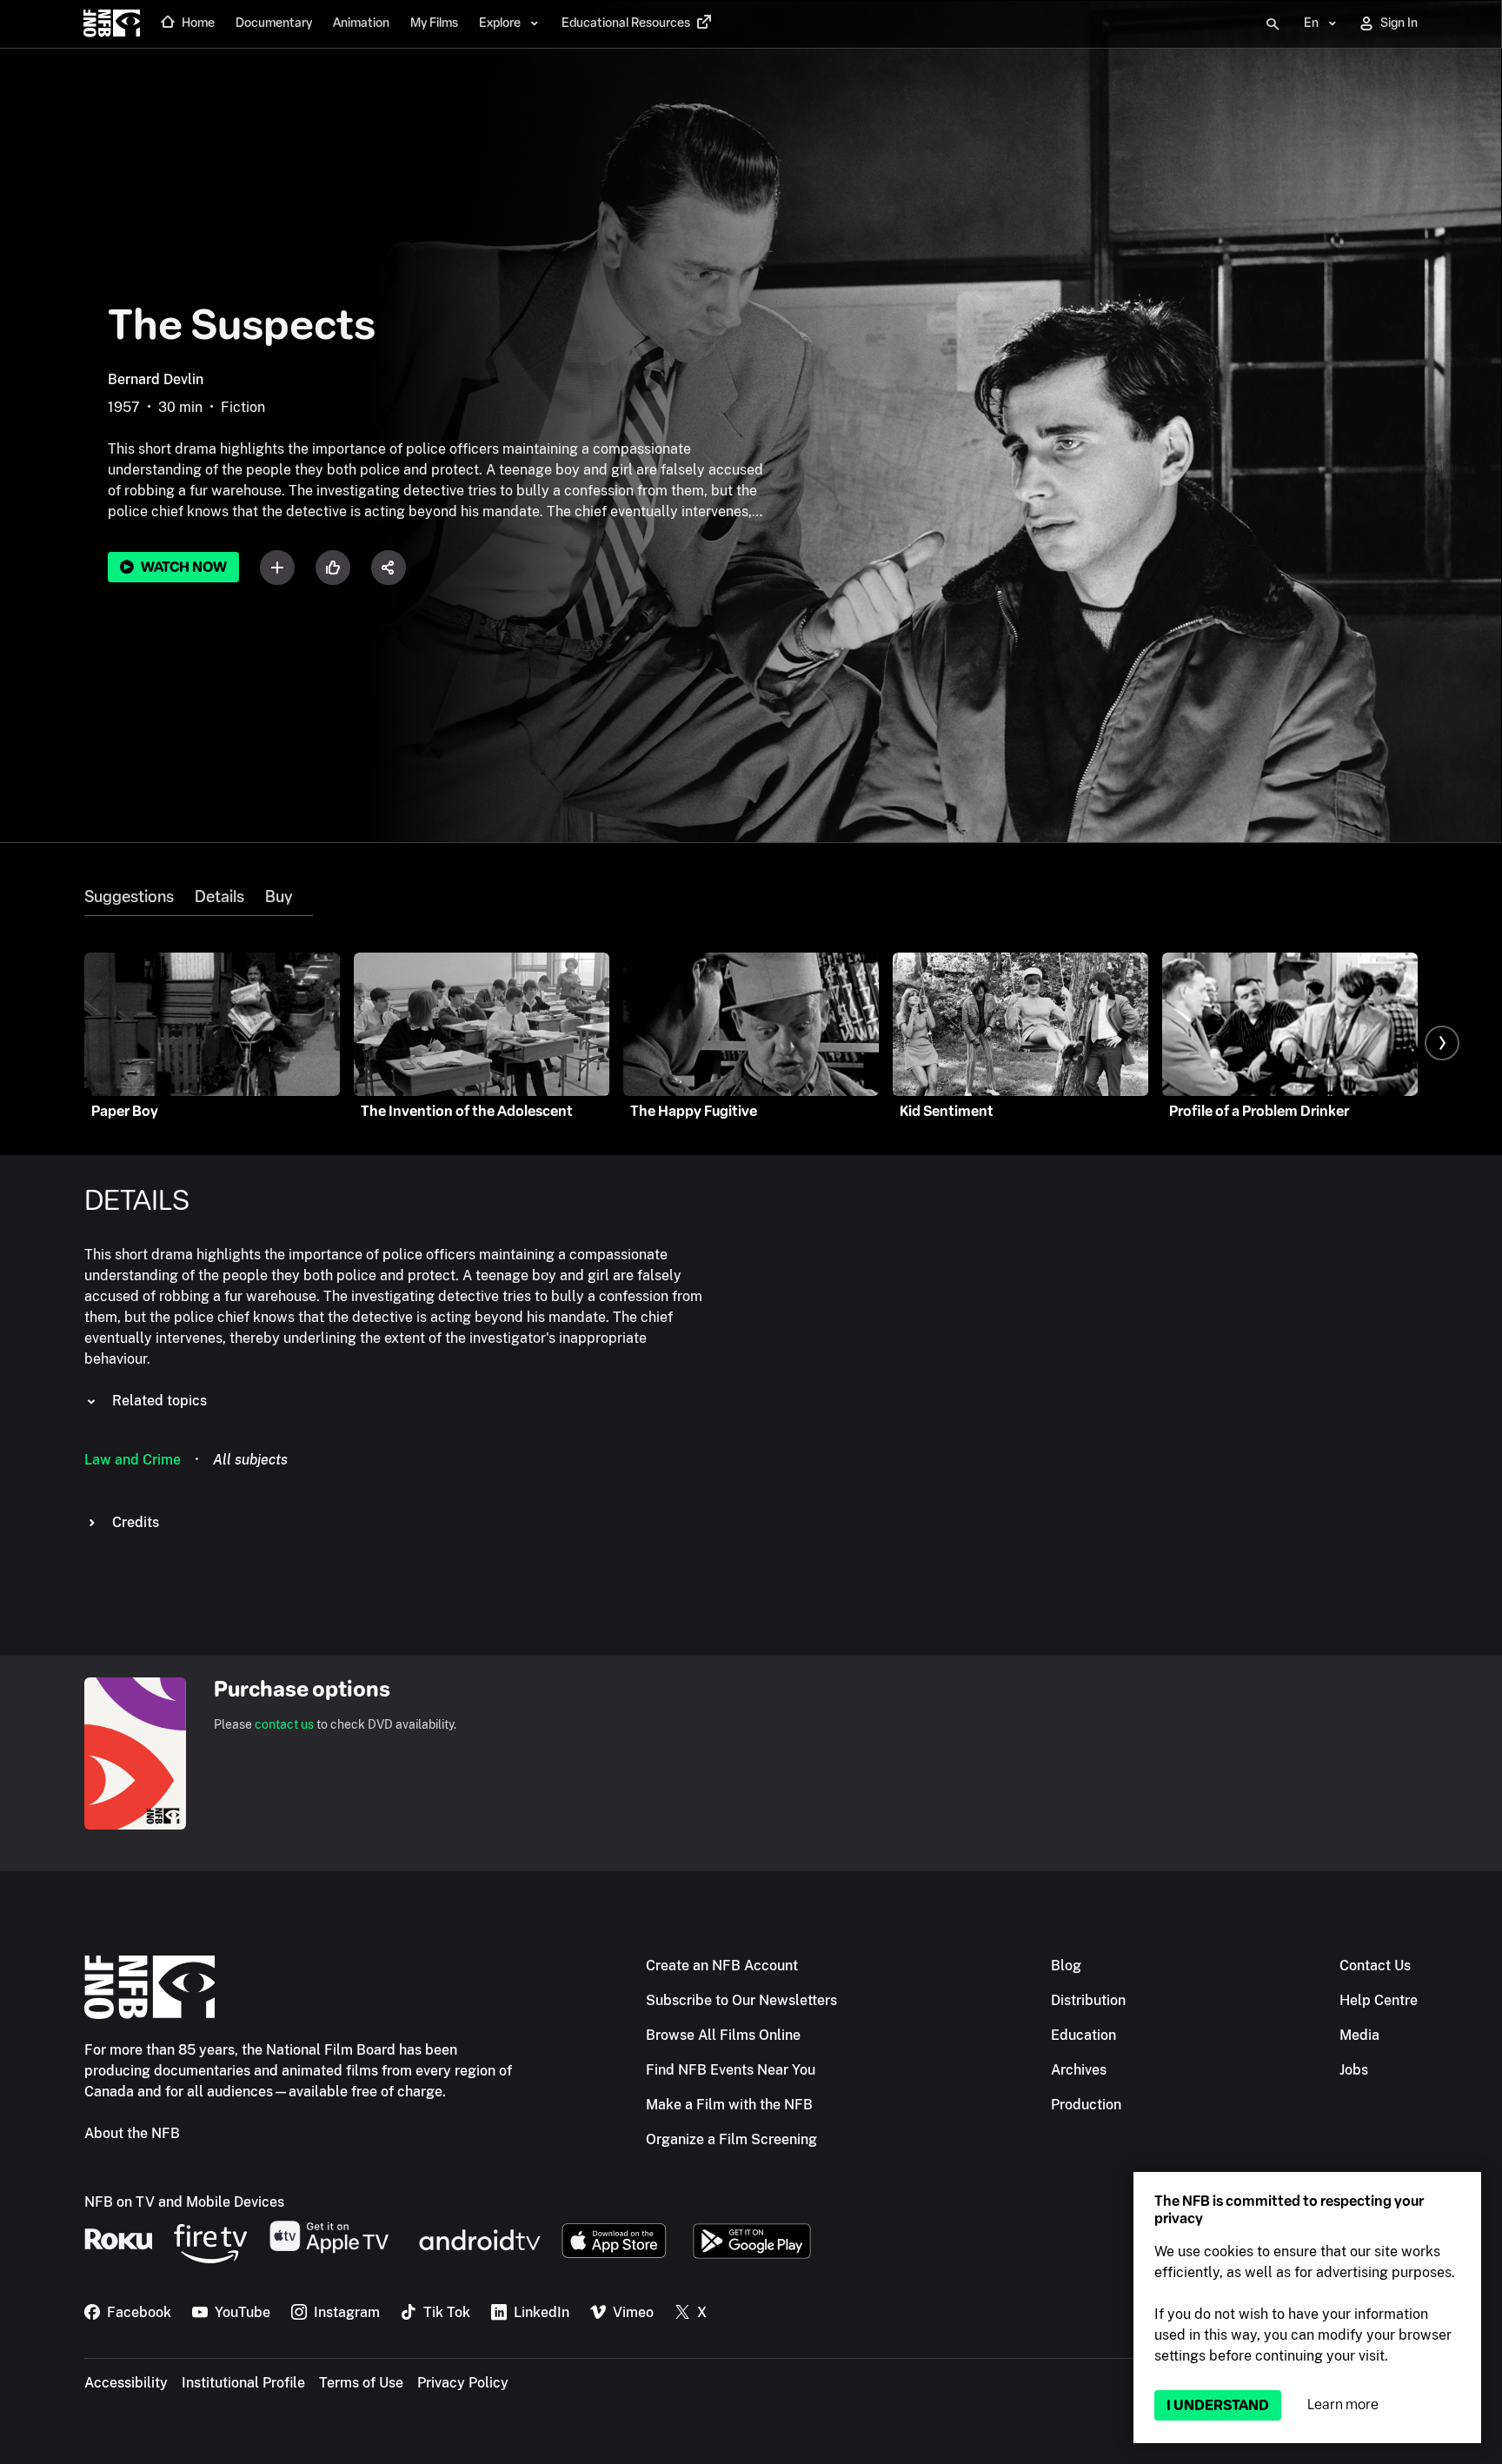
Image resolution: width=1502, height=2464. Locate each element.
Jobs (1354, 2070)
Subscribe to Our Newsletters (741, 2000)
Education (1083, 2035)
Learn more (1343, 2404)
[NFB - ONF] (112, 24)
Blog (1066, 1966)
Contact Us (1375, 1966)
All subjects (250, 1460)
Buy (279, 897)
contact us (284, 1724)
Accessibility (126, 2383)
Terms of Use (361, 2383)
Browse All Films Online (723, 2035)
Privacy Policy (463, 2383)
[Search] (1273, 24)
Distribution (1088, 2000)
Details (219, 897)
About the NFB (132, 2133)
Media (1359, 2035)
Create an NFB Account (722, 1966)
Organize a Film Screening (731, 2139)
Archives (1079, 2070)
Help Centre (1379, 2000)
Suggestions (129, 897)
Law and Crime (133, 1460)
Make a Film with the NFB (729, 2105)
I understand (1218, 2405)
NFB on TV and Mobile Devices (184, 2202)
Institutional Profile (243, 2383)
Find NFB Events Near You (731, 2070)
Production (1086, 2105)
